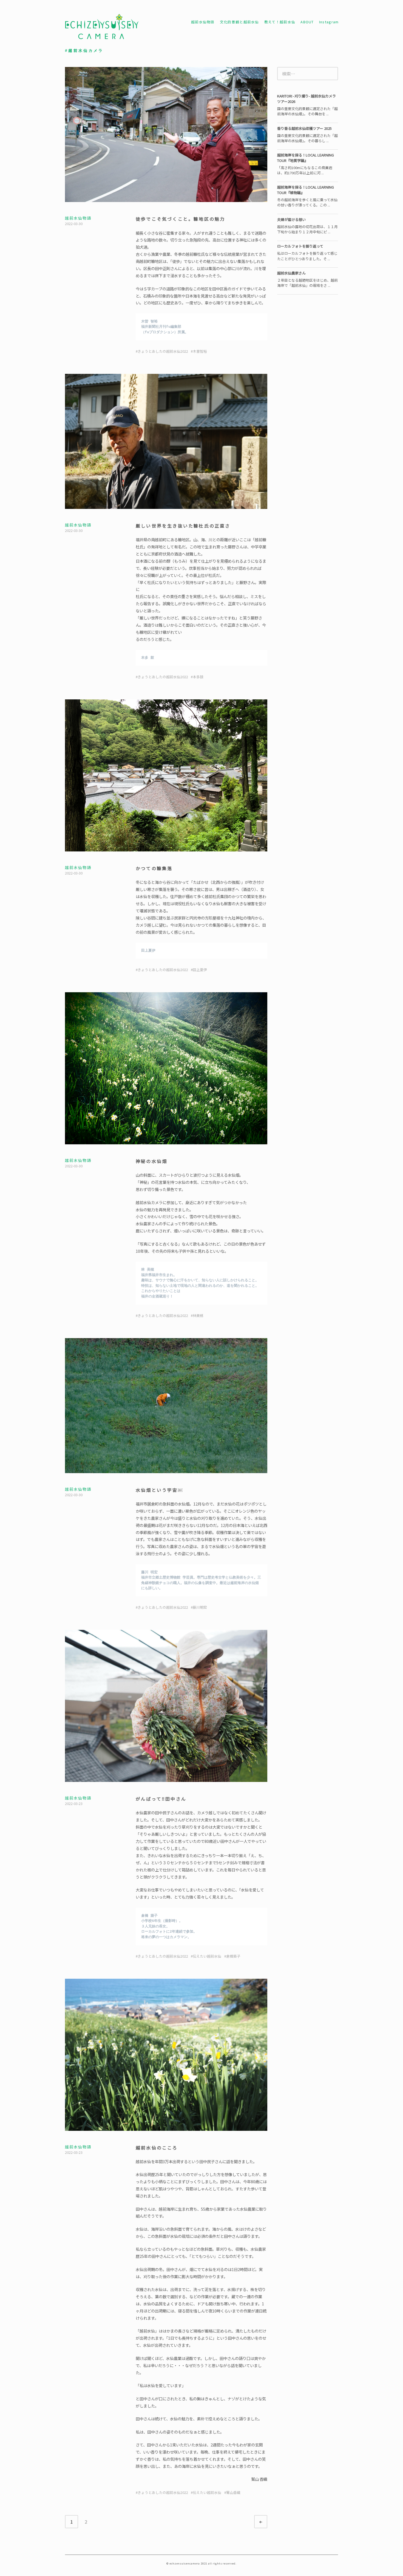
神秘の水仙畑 (151, 1161)
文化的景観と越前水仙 (239, 22)
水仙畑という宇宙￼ (159, 1490)
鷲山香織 (233, 2492)
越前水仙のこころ (157, 2148)
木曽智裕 (200, 351)
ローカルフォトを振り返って (300, 246)
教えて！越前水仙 (280, 22)
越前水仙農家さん (291, 273)
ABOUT (307, 22)
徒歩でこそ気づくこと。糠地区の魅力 (180, 219)
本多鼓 (198, 677)
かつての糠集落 (154, 868)
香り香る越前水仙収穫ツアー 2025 (304, 128)
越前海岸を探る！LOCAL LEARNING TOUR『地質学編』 (306, 158)
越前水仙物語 (203, 22)
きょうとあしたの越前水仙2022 (163, 351)
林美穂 (198, 1315)
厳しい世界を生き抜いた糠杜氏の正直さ (183, 526)
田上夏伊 (200, 970)
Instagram (329, 22)
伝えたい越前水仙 (207, 1956)
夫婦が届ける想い (291, 219)
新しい (266, 2522)
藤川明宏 (200, 1607)
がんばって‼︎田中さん (161, 1799)
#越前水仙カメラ (84, 51)
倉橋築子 (233, 1956)
